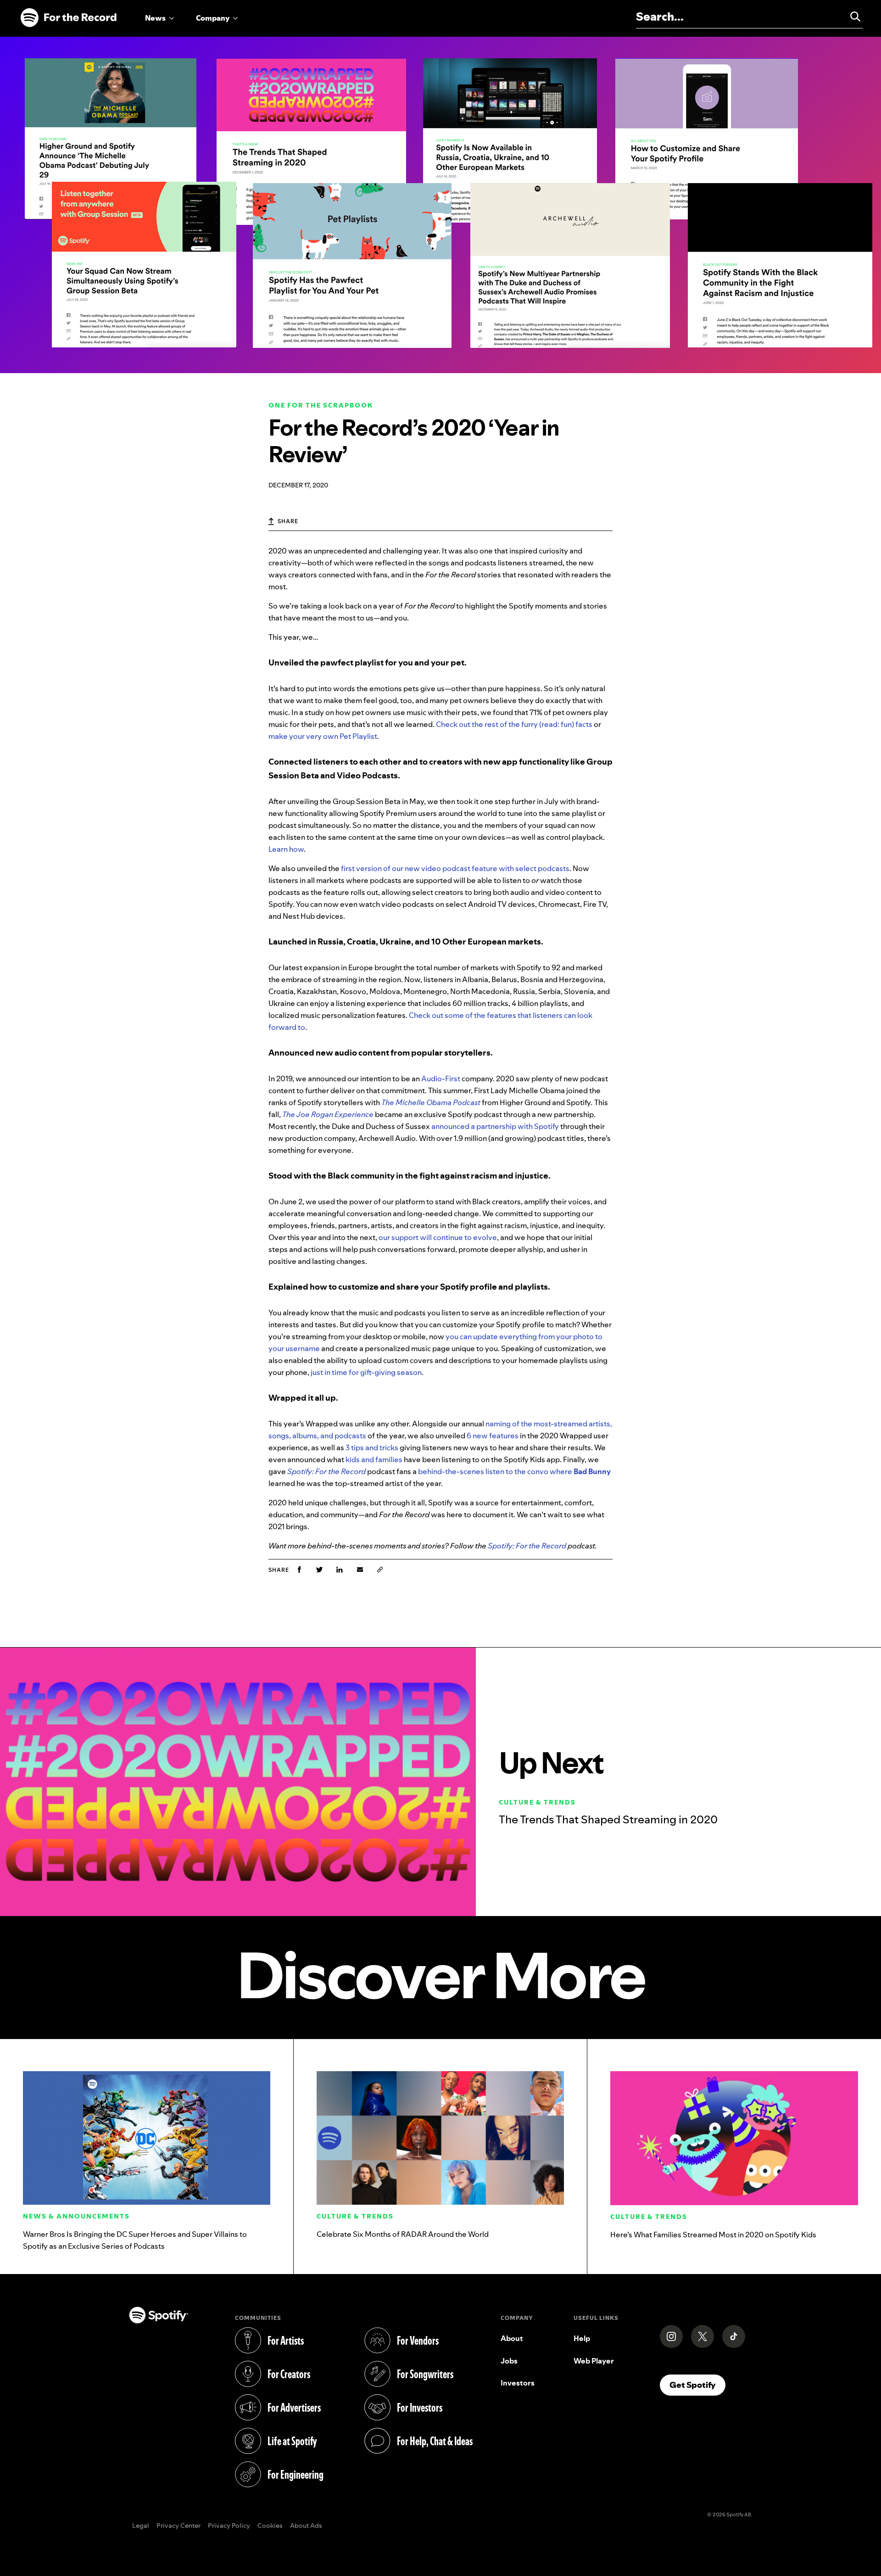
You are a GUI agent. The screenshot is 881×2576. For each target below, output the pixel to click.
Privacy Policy (229, 2526)
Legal (141, 2526)
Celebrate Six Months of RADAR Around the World (403, 2234)
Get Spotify (697, 2385)
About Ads (306, 2526)
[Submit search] (851, 17)
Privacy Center (178, 2526)
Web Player (594, 2361)
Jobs (509, 2361)
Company (213, 18)
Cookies (270, 2526)
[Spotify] (68, 18)
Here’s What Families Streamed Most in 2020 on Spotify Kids (713, 2235)
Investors (518, 2383)
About (512, 2338)
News (155, 18)
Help (582, 2338)
